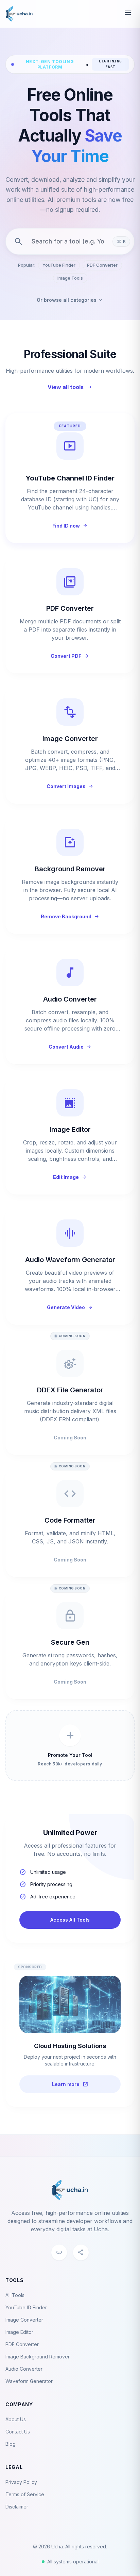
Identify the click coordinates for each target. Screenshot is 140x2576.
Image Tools (70, 278)
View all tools (70, 387)
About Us (16, 2419)
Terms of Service (25, 2494)
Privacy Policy (21, 2482)
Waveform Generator (29, 2381)
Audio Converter (24, 2369)
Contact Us (18, 2432)
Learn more (70, 2084)
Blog (11, 2444)
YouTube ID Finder (26, 2307)
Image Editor (19, 2332)
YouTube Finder (59, 265)
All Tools (15, 2295)
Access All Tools (70, 1920)
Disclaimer (17, 2507)
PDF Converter (102, 265)
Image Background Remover (38, 2357)
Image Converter (24, 2320)
